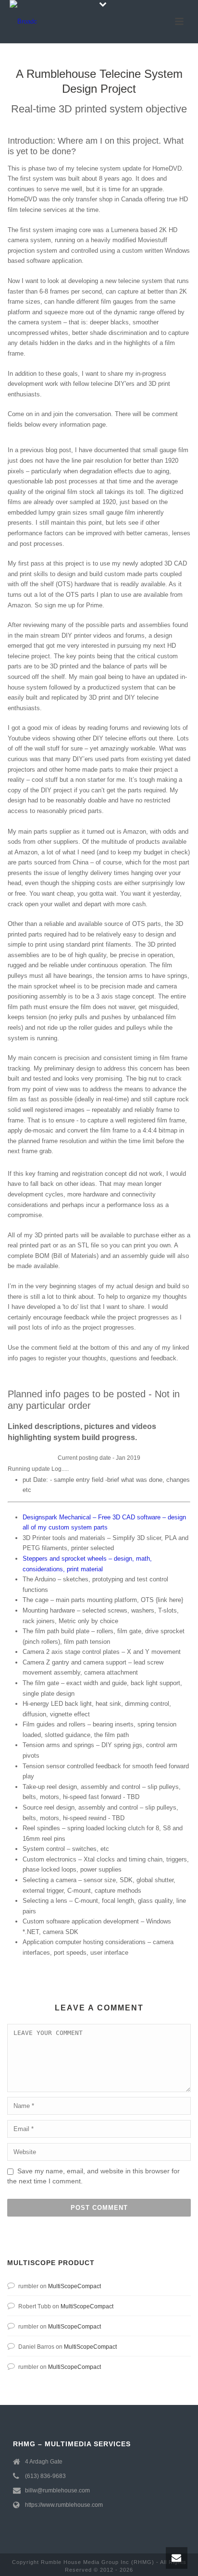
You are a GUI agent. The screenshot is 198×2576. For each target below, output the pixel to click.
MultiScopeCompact (74, 2286)
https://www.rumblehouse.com (64, 2505)
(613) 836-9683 (45, 2476)
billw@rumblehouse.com (57, 2490)
